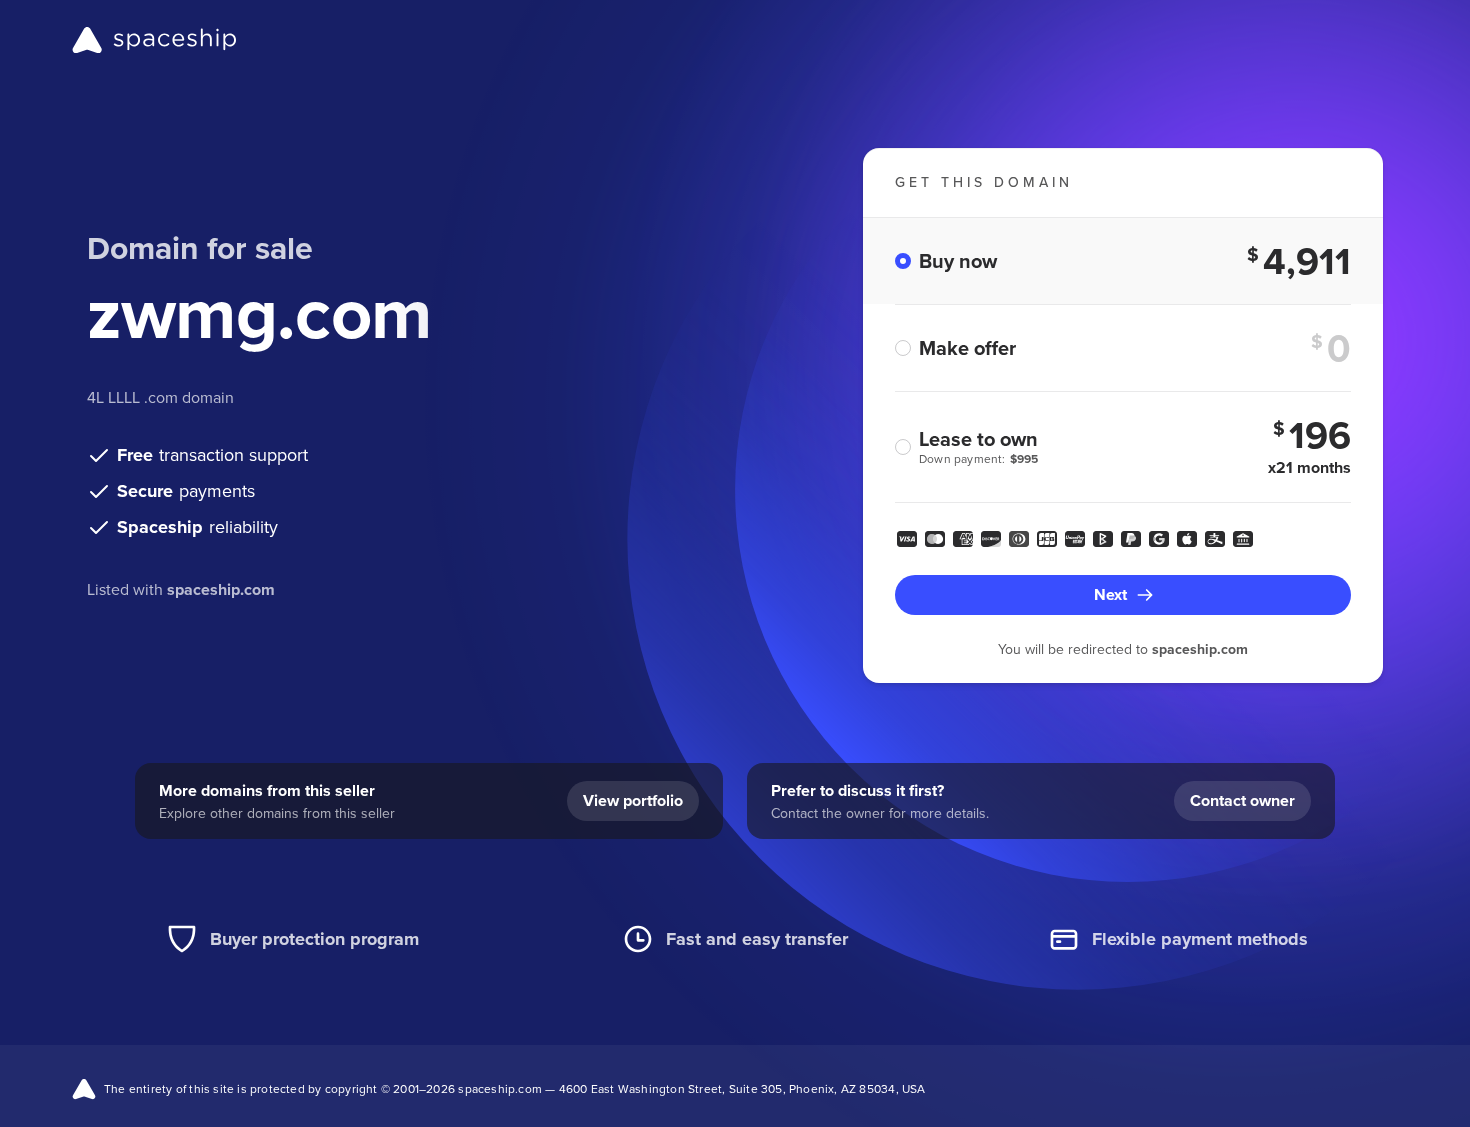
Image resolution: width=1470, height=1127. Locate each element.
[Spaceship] (154, 40)
